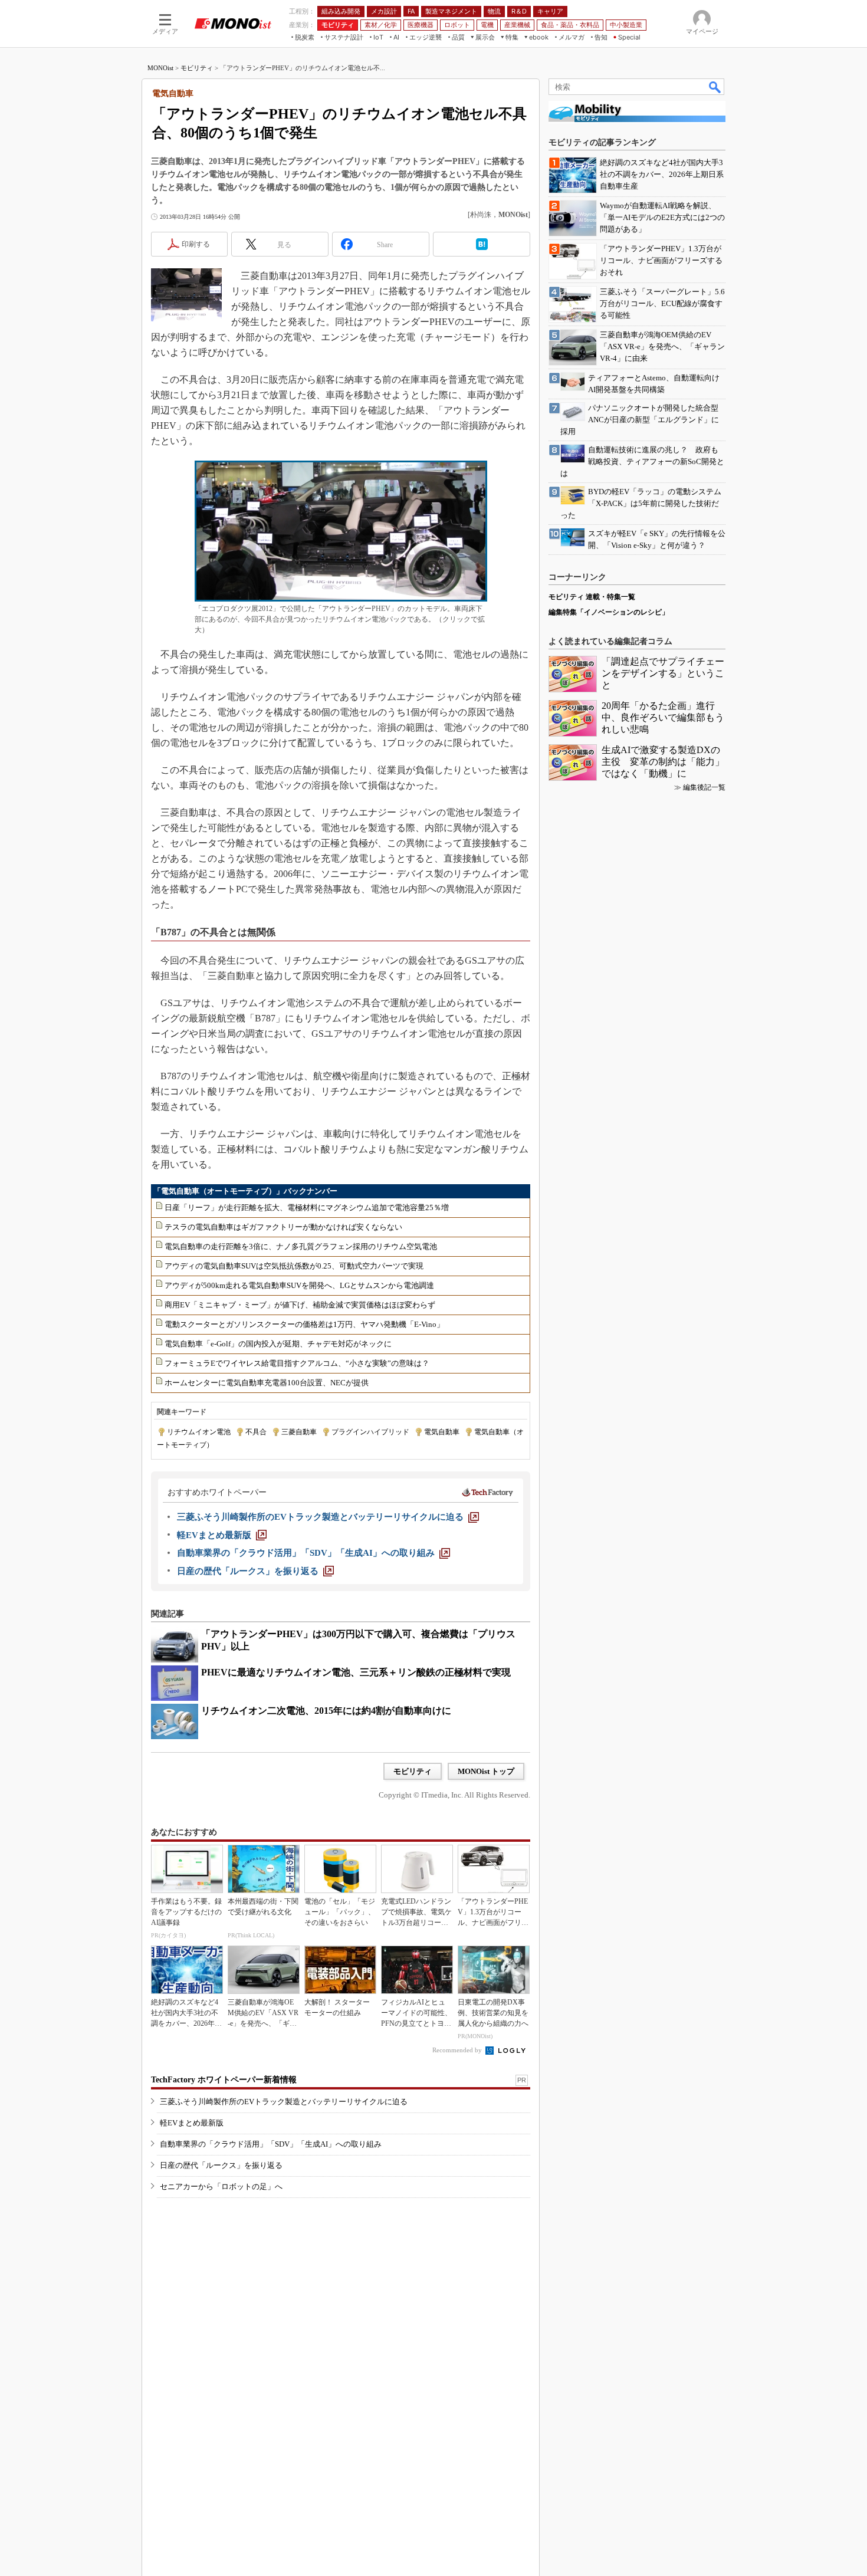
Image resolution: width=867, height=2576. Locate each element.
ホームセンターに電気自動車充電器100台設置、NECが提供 (267, 1383)
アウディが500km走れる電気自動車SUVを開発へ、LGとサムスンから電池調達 (299, 1285)
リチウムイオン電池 (199, 1432)
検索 (715, 87)
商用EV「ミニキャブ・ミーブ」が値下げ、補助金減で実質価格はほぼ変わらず (300, 1305)
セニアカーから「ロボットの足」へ (221, 2186)
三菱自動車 (299, 1432)
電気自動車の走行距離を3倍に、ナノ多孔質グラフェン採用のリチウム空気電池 (301, 1246)
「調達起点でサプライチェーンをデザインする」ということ (663, 673)
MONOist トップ (486, 1771)
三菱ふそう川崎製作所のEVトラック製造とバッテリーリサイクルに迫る (284, 2102)
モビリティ (197, 68)
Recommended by (458, 2050)
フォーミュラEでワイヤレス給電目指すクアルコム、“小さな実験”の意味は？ (297, 1363)
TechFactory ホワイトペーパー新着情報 (224, 2080)
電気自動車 (442, 1432)
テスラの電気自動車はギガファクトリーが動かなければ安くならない (283, 1227)
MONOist (160, 68)
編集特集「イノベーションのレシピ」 (609, 612)
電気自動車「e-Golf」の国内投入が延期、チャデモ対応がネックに (278, 1344)
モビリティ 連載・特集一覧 (592, 597)
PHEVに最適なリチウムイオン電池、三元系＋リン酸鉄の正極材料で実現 (356, 1672)
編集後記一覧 (704, 787)
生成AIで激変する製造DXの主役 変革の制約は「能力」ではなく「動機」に (663, 762)
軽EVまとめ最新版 (192, 2123)
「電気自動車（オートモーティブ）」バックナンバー (245, 1191)
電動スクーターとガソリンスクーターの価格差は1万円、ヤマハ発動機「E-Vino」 (304, 1324)
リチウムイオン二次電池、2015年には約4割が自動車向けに (326, 1711)
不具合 (256, 1432)
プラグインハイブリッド (370, 1432)
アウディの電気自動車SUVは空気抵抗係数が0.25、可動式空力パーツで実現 (294, 1266)
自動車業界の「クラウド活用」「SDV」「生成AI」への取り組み (271, 2144)
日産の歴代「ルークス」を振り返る (221, 2165)
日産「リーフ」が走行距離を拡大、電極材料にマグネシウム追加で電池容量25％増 (307, 1207)
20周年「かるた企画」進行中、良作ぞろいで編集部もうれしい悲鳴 (663, 717)
